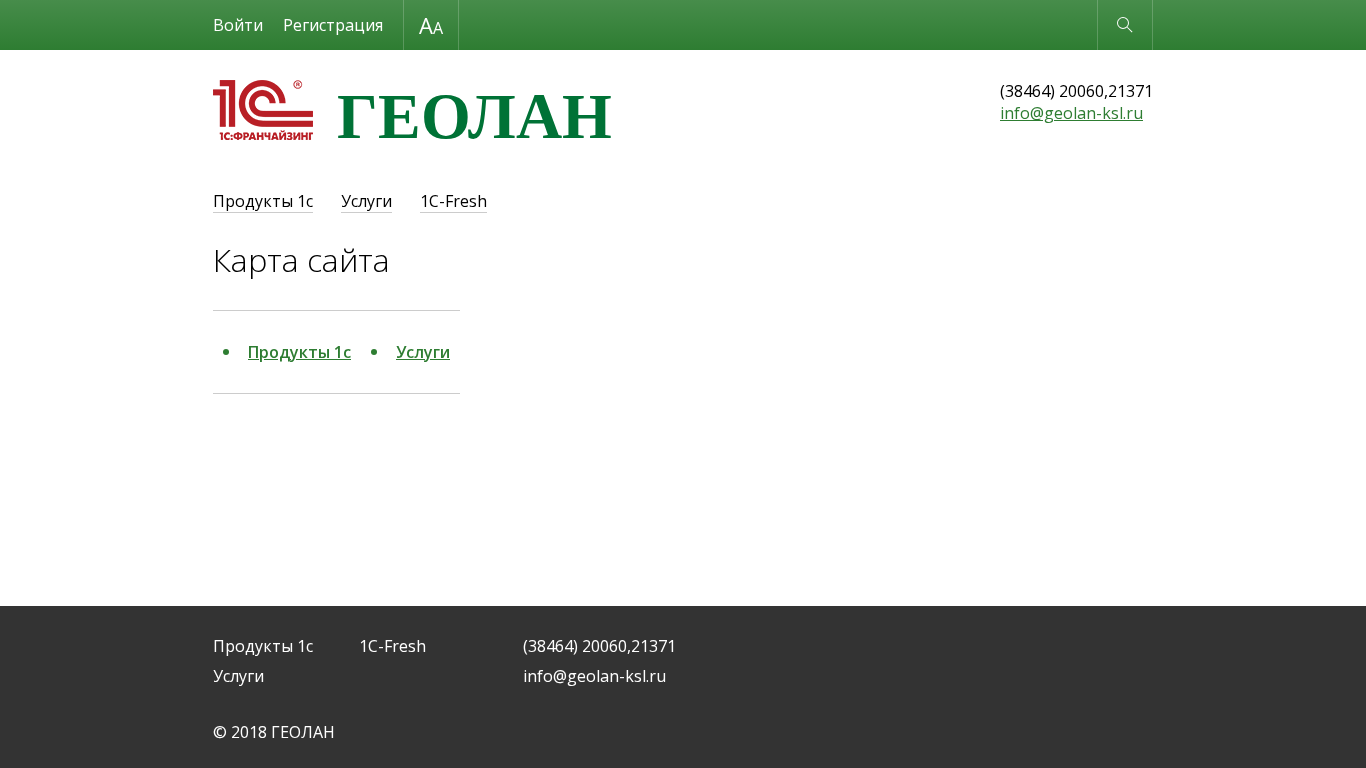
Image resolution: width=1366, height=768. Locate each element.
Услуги (366, 201)
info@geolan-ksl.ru (1071, 113)
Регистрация (333, 25)
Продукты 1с (263, 201)
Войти (238, 25)
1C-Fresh (453, 201)
